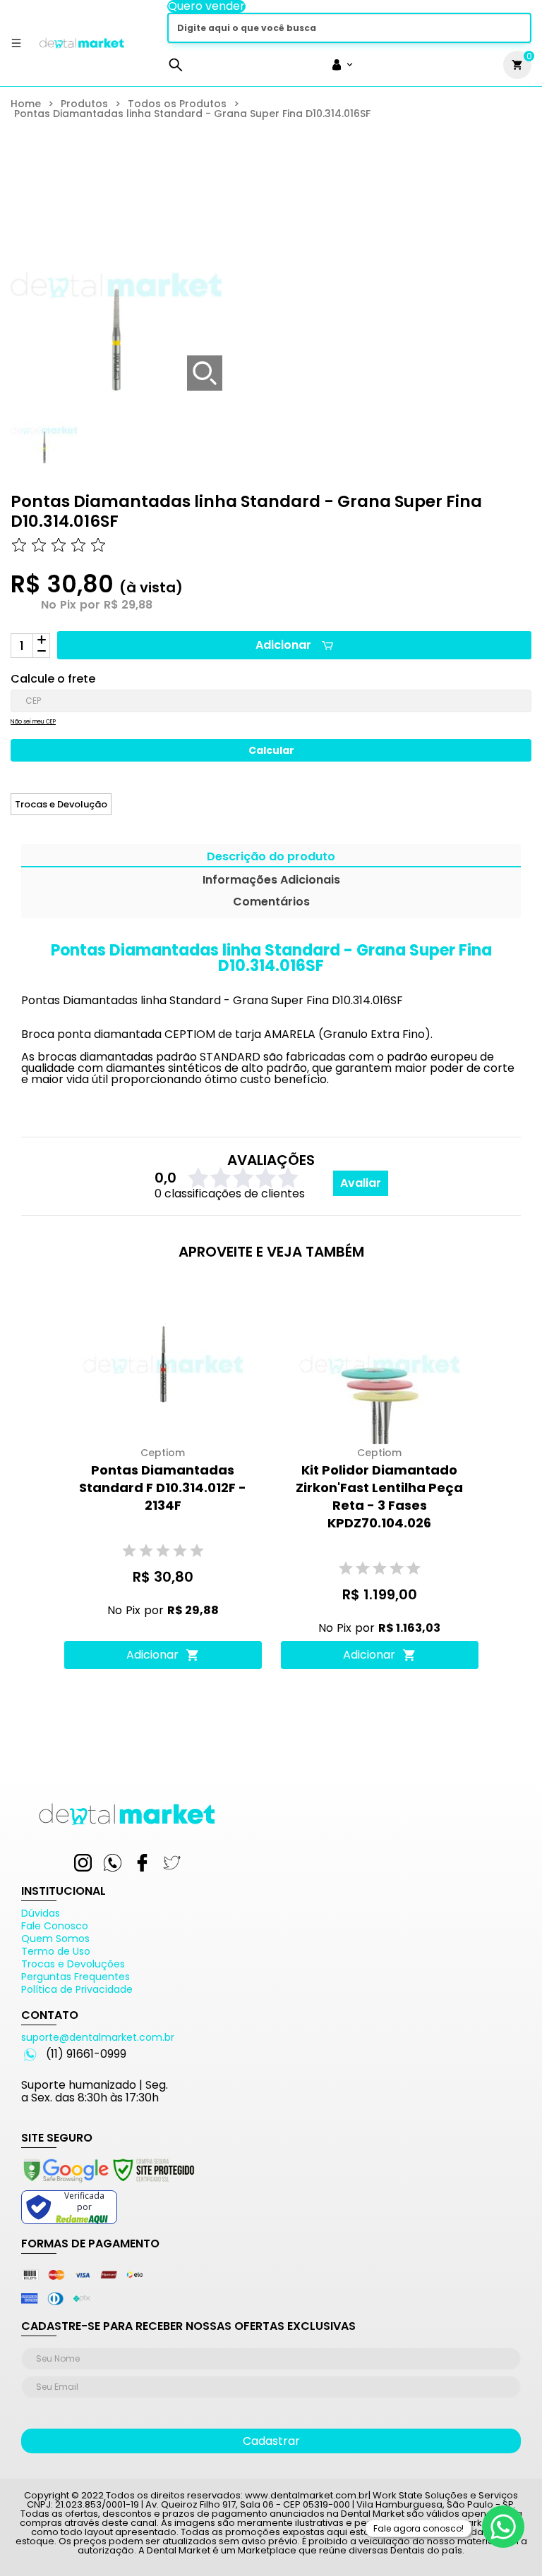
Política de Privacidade (77, 1989)
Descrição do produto (271, 858)
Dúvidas (41, 1913)
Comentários (271, 903)
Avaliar (361, 1183)
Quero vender (206, 6)
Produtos (84, 104)
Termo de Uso (56, 1951)
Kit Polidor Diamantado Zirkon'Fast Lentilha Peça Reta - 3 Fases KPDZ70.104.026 (379, 1496)
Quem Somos (55, 1939)
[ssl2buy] (108, 2185)
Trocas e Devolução (61, 804)
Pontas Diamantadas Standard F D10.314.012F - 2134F (163, 1488)
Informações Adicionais (271, 881)
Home (26, 104)
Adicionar (283, 645)
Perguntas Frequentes (76, 1977)
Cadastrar (271, 2441)
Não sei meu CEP (33, 722)
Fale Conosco (55, 1926)
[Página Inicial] (82, 48)
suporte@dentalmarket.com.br (98, 2037)
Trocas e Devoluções (73, 1964)
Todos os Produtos (177, 104)
